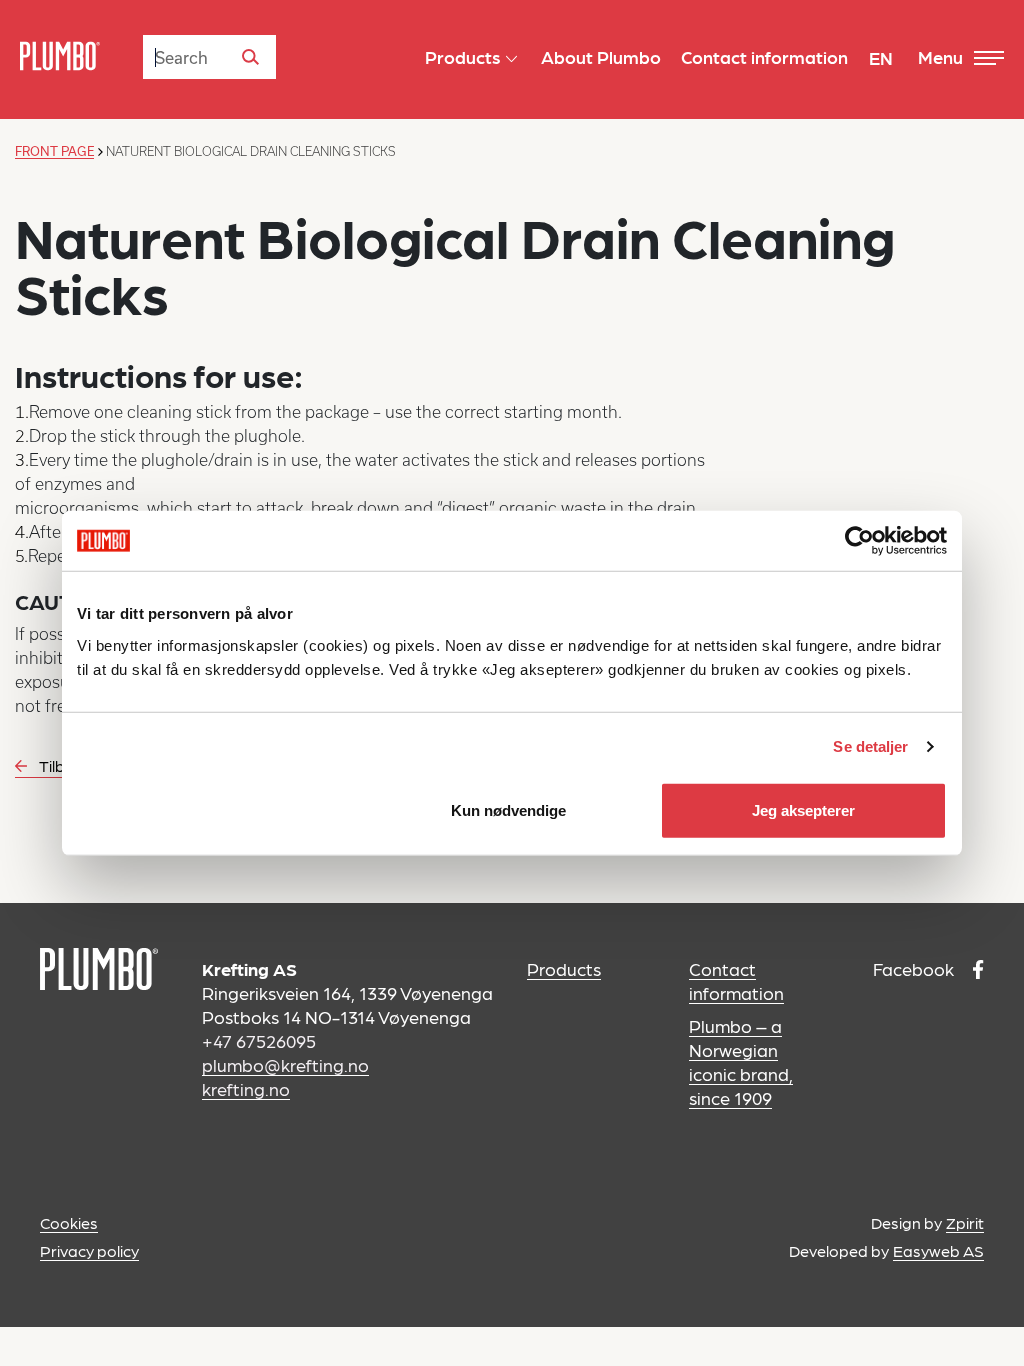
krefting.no (246, 1088)
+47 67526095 (259, 1040)
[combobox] (209, 57)
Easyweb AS (938, 1250)
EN (881, 57)
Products (564, 968)
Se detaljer (870, 746)
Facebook (915, 968)
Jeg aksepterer (803, 809)
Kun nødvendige (508, 809)
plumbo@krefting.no (285, 1064)
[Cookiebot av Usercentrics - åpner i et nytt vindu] (859, 541)
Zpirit (965, 1222)
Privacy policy (89, 1250)
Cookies (69, 1222)
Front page (54, 151)
